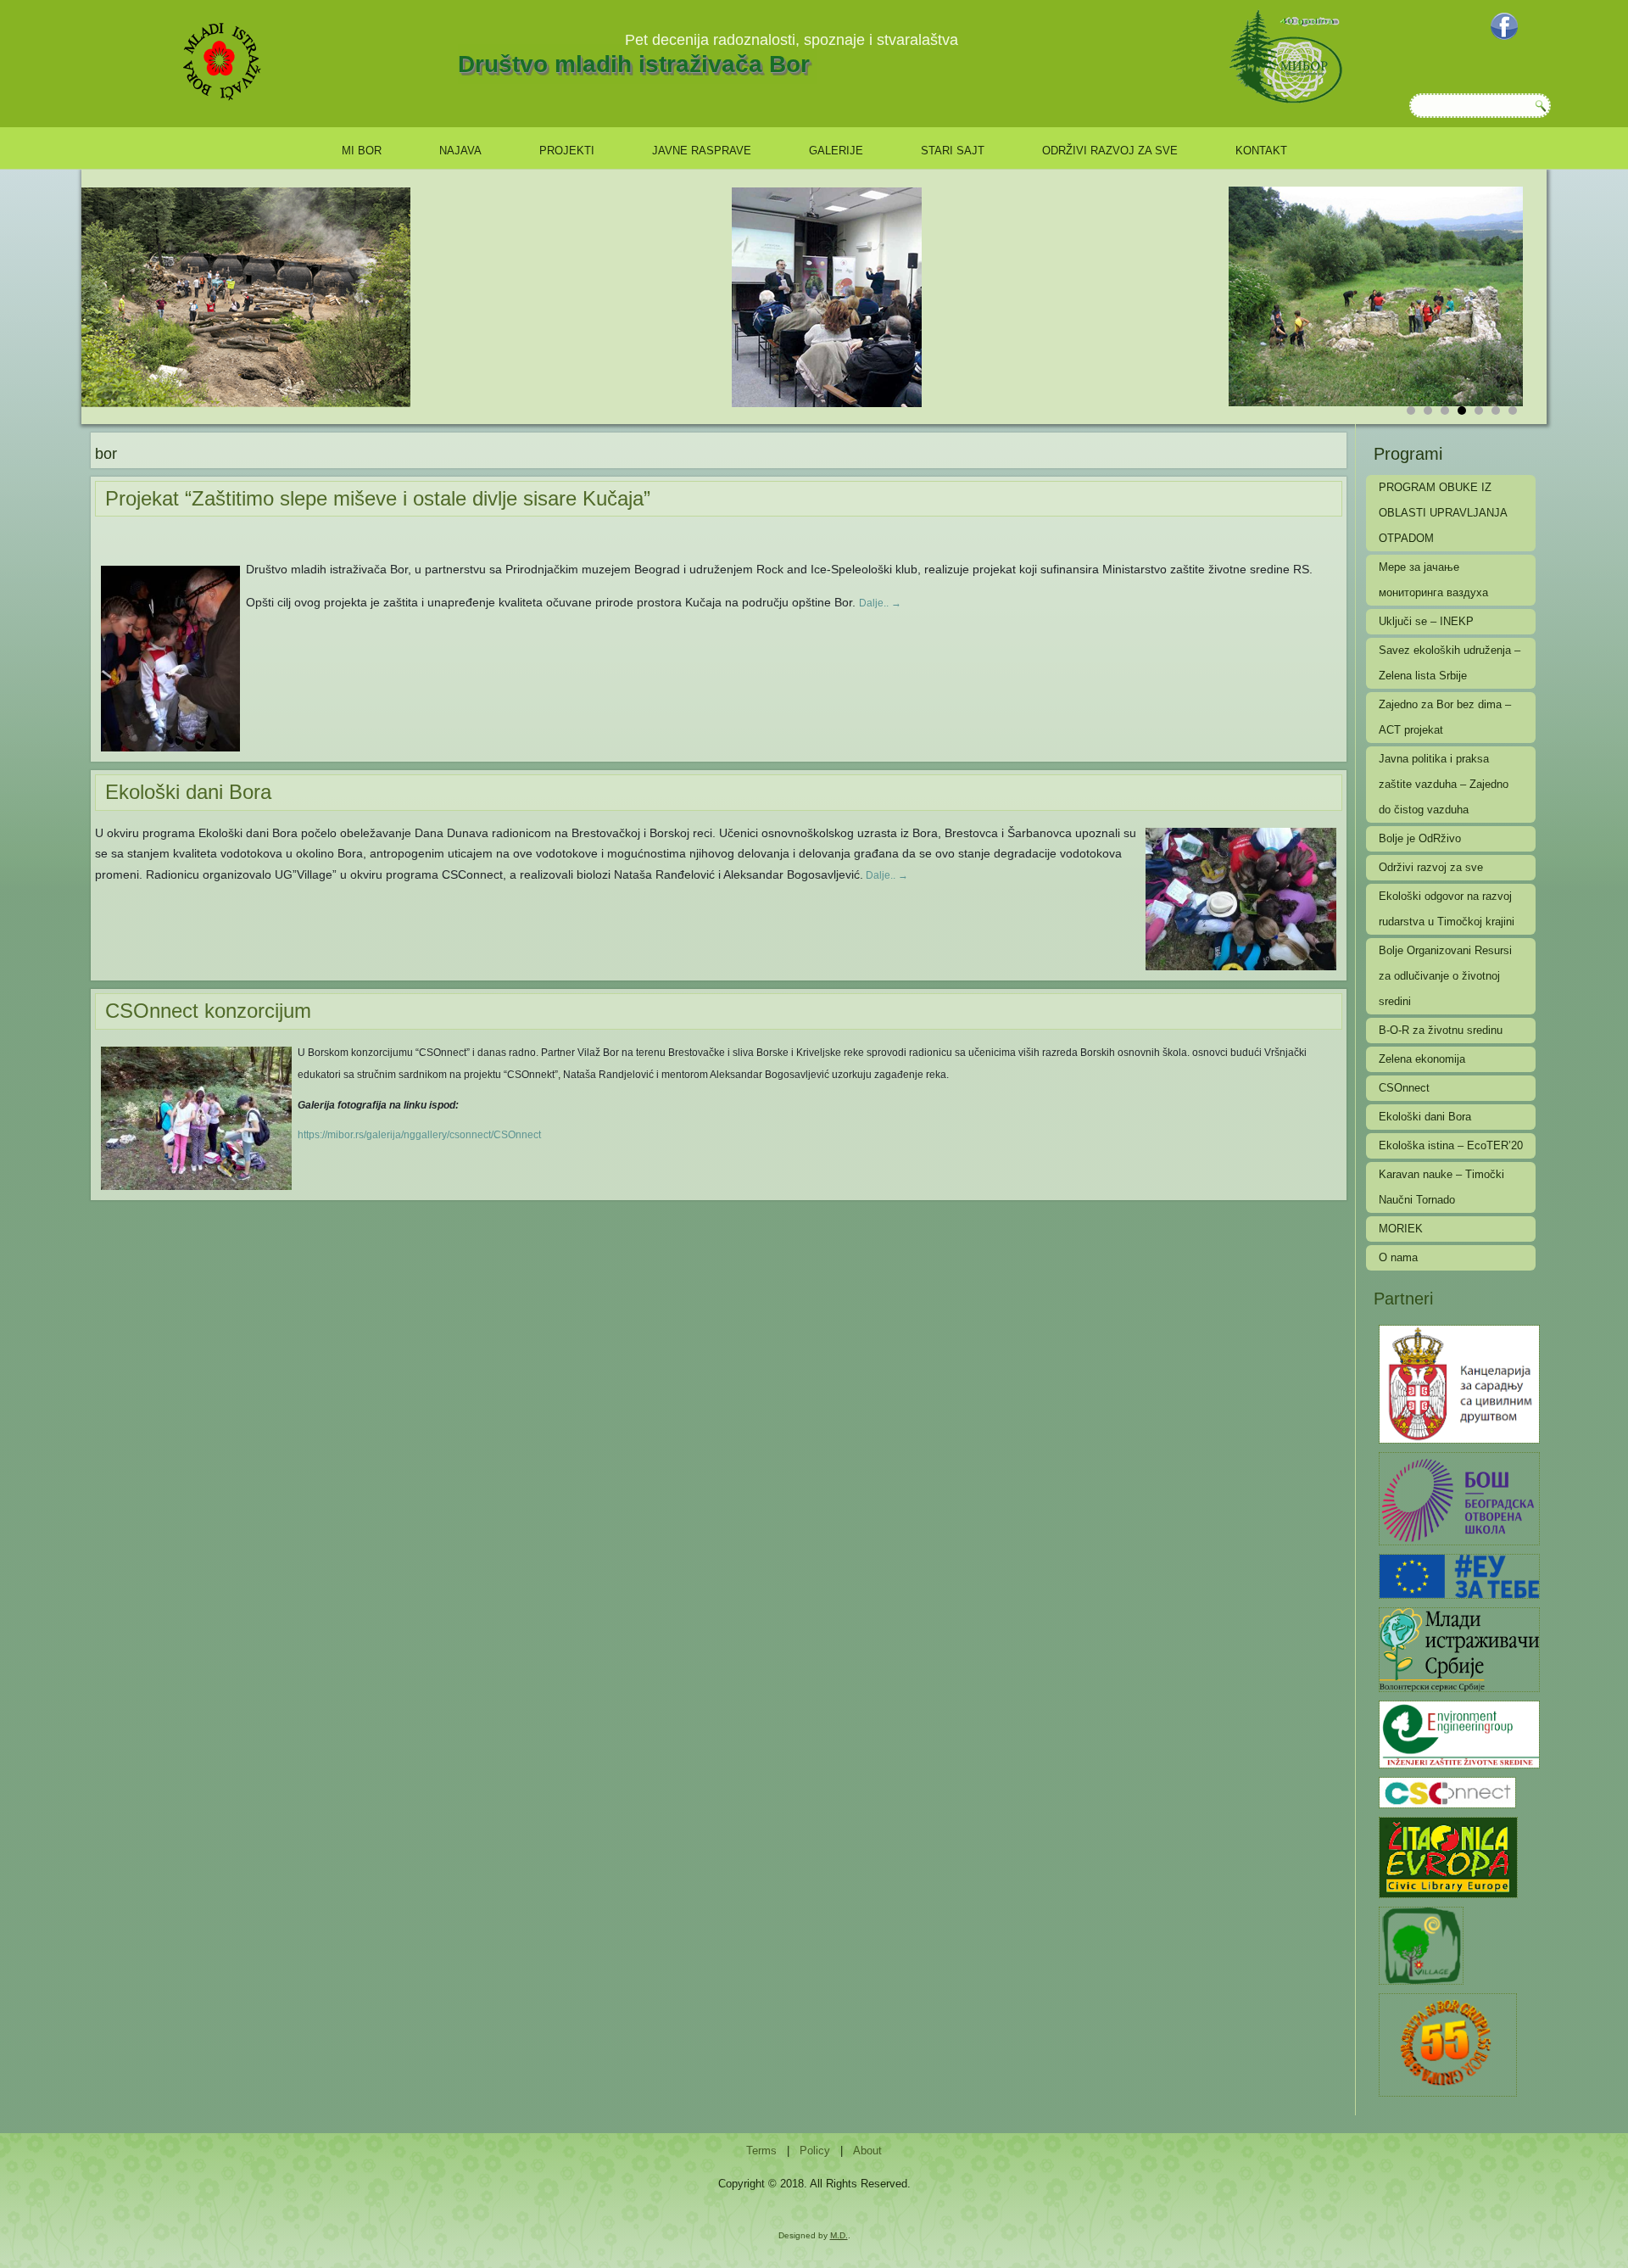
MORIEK (1401, 1229)
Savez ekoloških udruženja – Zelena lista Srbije (1450, 663)
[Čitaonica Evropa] (1448, 1856)
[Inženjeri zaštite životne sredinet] (1459, 1733)
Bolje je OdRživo (1420, 838)
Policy (815, 2151)
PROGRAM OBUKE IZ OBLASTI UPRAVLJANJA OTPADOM (1443, 513)
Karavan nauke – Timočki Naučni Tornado (1441, 1187)
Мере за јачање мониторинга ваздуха (1433, 580)
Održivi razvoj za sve (1110, 151)
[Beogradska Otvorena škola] (1459, 1497)
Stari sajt (953, 151)
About (867, 2151)
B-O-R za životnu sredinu (1441, 1030)
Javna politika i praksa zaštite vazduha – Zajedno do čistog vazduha (1444, 784)
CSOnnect (1404, 1088)
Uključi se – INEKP (1426, 621)
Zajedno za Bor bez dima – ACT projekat (1445, 717)
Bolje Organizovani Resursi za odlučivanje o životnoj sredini (1445, 976)
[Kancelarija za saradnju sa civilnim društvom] (1459, 1383)
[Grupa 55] (1448, 2044)
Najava (460, 151)
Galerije (836, 151)
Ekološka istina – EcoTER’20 (1451, 1145)
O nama (1398, 1257)
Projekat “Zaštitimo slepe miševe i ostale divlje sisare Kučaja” (378, 498)
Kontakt (1261, 151)
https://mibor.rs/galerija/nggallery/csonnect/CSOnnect (419, 1135)
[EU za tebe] (1459, 1575)
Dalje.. (880, 603)
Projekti (567, 151)
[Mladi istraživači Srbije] (1459, 1648)
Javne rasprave (702, 151)
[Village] (1421, 1944)
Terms (761, 2151)
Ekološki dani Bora (188, 792)
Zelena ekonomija (1422, 1059)
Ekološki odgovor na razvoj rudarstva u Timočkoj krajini (1447, 909)
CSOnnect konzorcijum (208, 1011)
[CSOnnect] (1447, 1792)
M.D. (839, 2235)
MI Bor (362, 151)
